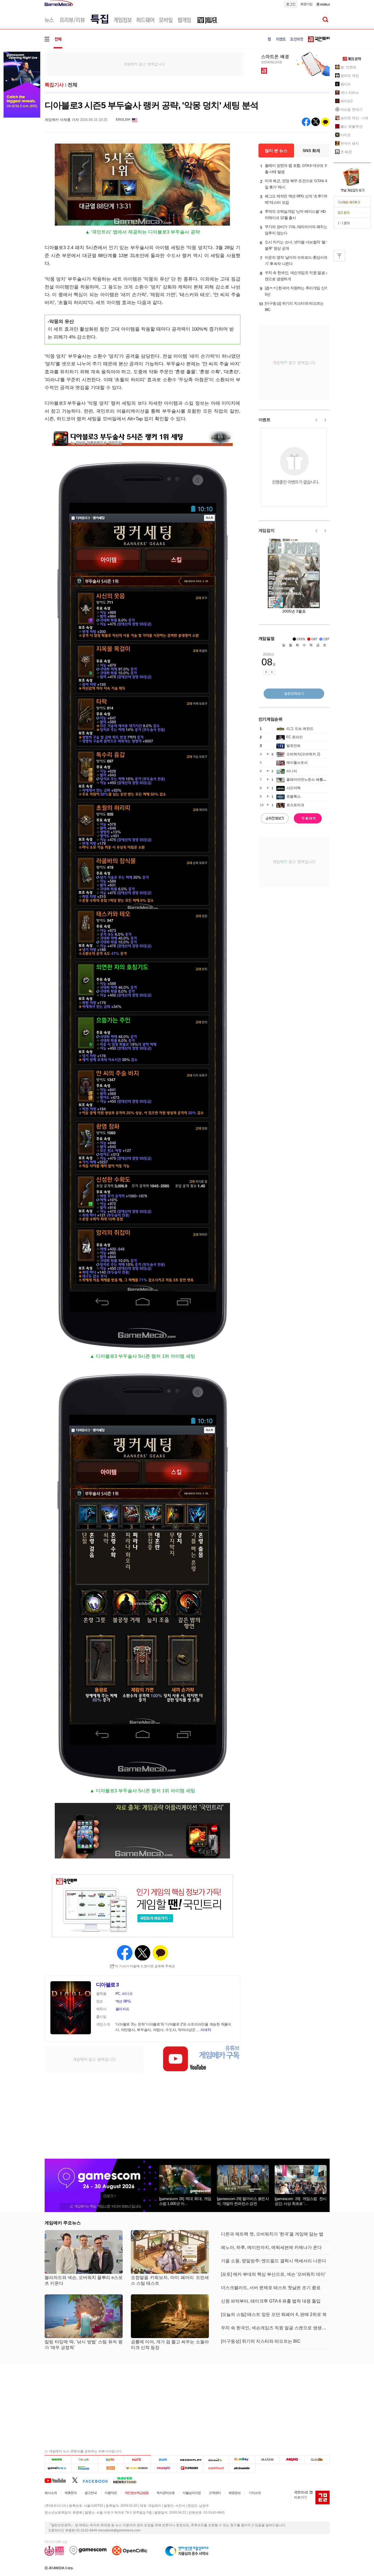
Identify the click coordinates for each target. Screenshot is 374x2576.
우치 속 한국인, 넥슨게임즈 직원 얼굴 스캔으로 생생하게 (297, 276)
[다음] (111, 2460)
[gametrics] (58, 2468)
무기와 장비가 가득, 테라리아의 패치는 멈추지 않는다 (296, 230)
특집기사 (54, 85)
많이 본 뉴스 (276, 151)
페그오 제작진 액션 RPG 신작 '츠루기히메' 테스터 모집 (297, 199)
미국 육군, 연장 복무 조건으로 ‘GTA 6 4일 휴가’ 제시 (296, 184)
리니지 (292, 771)
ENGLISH (123, 120)
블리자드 (123, 2009)
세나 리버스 (350, 93)
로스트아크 (295, 805)
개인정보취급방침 (137, 2493)
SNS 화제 (311, 151)
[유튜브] (58, 2480)
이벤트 (264, 420)
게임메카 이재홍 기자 (62, 120)
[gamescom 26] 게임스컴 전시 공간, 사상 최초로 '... (301, 2201)
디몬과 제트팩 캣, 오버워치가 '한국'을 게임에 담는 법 (272, 2234)
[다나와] (216, 2460)
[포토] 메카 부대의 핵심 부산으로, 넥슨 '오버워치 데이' (273, 2274)
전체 (72, 85)
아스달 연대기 (351, 110)
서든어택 (294, 788)
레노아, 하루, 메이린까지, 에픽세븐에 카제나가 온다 (271, 2247)
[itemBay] (242, 2460)
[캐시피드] (216, 2468)
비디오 (127, 1994)
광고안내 (91, 2493)
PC (118, 1994)
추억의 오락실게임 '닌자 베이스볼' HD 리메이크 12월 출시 (295, 215)
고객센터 (215, 2493)
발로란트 (294, 746)
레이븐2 (347, 101)
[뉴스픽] (164, 2468)
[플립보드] (190, 2468)
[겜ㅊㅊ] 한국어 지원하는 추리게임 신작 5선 (297, 291)
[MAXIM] (268, 2460)
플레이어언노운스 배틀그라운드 (312, 779)
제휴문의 (71, 2493)
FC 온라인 (295, 737)
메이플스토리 (297, 763)
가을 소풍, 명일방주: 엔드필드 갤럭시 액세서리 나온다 (274, 2261)
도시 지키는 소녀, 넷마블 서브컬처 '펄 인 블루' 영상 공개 (297, 245)
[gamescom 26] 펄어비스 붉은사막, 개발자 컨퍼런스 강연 (243, 2201)
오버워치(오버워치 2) (303, 754)
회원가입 (306, 4)
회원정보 (235, 2493)
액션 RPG (123, 2001)
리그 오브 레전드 (300, 729)
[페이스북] (98, 2480)
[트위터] (77, 2480)
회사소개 (51, 2493)
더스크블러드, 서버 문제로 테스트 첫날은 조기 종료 (271, 2288)
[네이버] (58, 2460)
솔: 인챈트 (348, 67)
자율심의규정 (192, 2493)
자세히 (206, 2030)
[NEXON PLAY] (190, 2460)
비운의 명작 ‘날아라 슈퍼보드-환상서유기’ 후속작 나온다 (296, 260)
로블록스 (294, 796)
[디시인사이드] (242, 2468)
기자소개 (255, 2493)
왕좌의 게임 (350, 76)
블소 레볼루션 (351, 126)
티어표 (346, 135)
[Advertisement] (144, 64)
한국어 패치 (350, 143)
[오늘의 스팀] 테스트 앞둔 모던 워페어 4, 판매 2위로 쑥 (274, 2314)
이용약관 (111, 2493)
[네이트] (138, 2460)
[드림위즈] (317, 2460)
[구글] (84, 2460)
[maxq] (292, 2460)
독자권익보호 (166, 2493)
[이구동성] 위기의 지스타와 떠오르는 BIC (294, 306)
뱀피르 (346, 84)
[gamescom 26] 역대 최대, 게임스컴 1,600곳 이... (185, 2201)
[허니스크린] (138, 2468)
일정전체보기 (294, 693)
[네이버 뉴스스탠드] (128, 2480)
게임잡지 (267, 530)
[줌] (164, 2460)
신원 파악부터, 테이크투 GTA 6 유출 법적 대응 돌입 (271, 2301)
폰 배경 (346, 152)
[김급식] (111, 2468)
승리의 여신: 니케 (354, 118)
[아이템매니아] (84, 2468)
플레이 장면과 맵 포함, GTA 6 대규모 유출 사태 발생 (297, 169)
